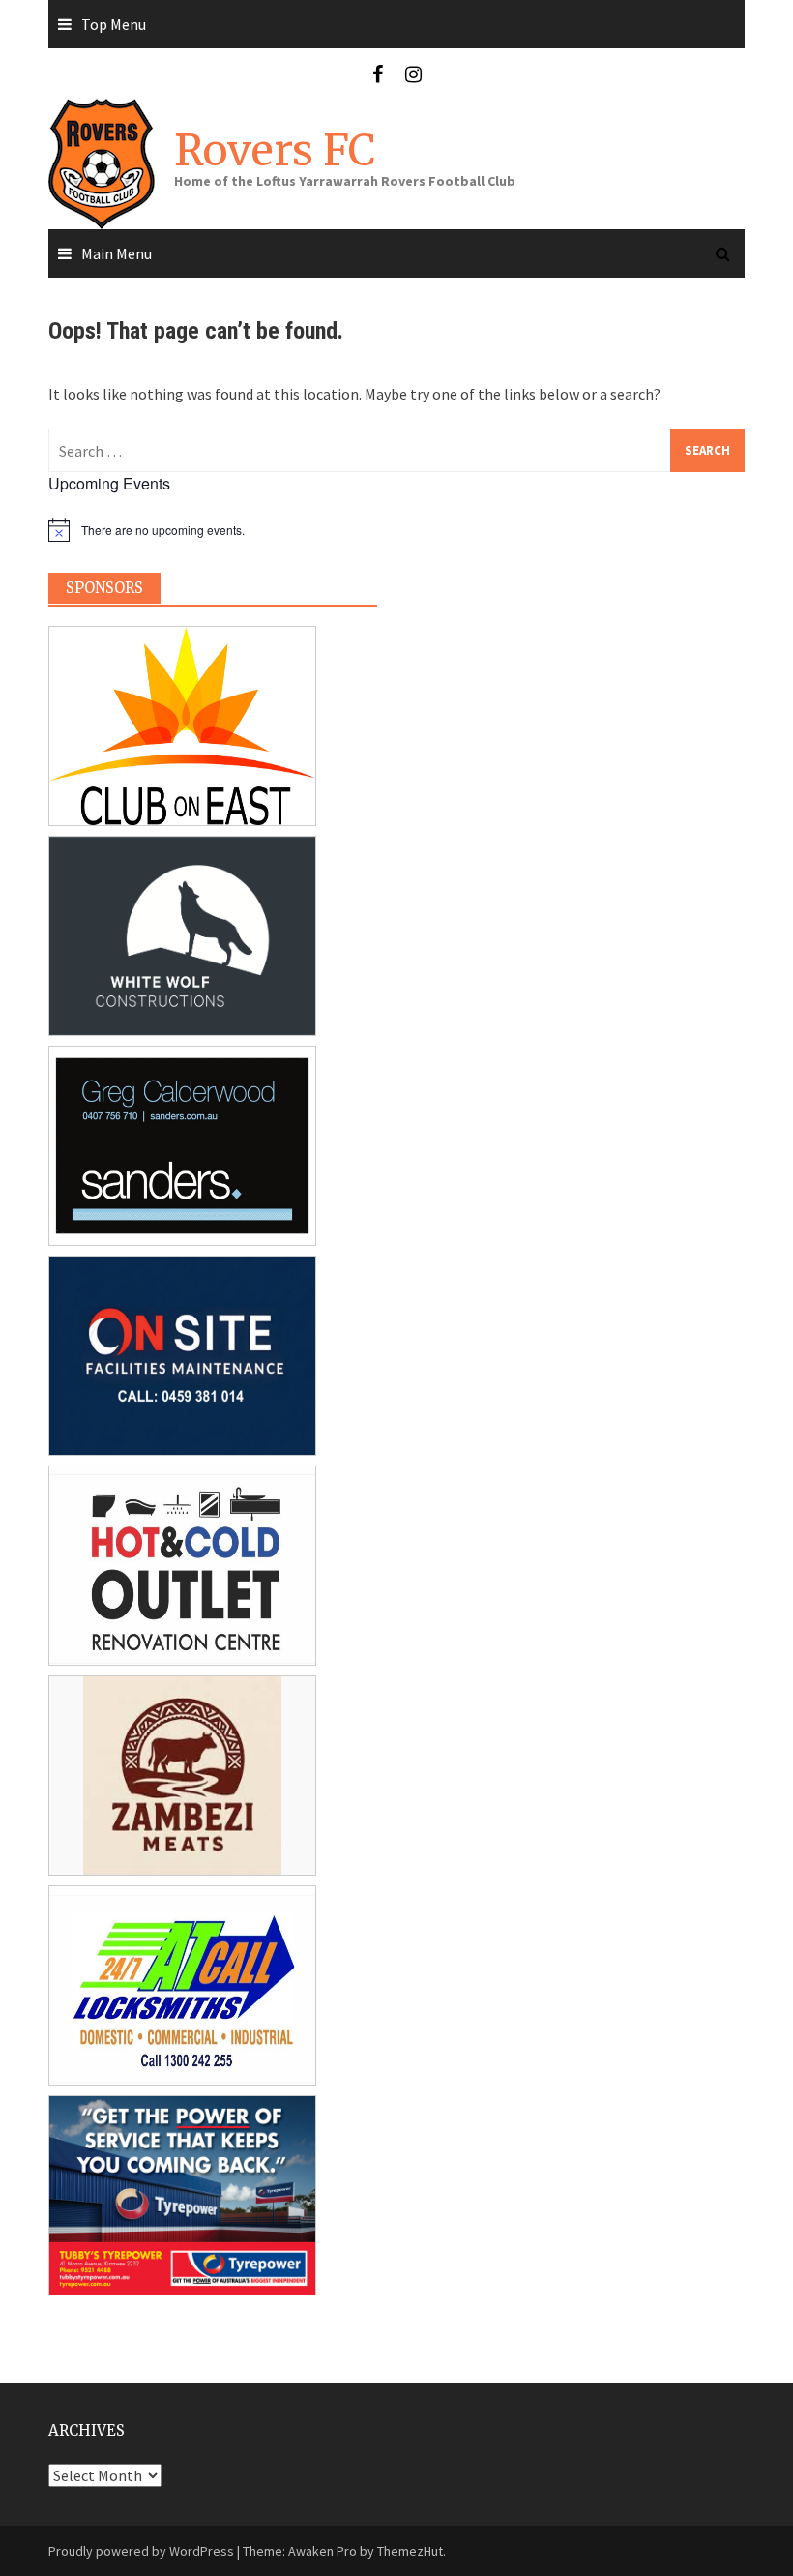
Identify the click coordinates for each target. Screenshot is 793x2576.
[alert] (213, 530)
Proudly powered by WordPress (141, 2551)
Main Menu (117, 253)
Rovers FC (275, 150)
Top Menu (114, 24)
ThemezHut (410, 2551)
